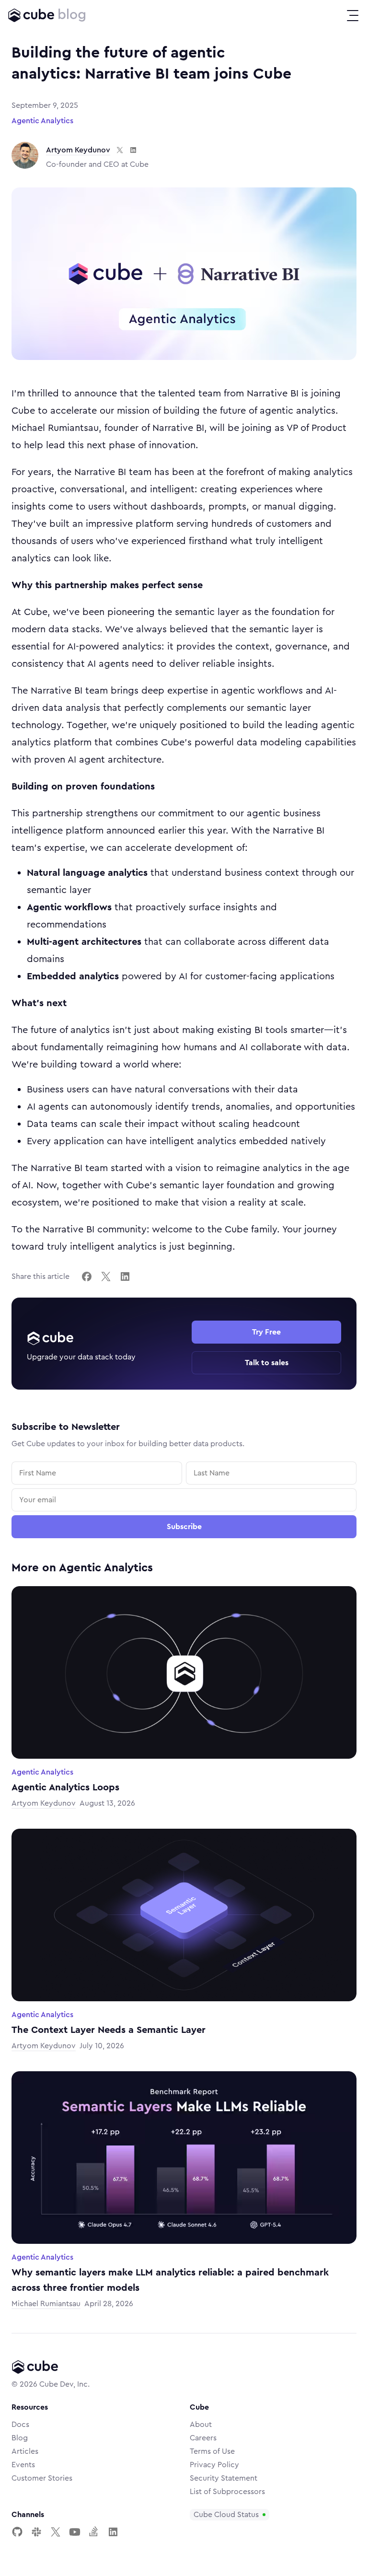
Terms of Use (212, 2451)
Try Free (266, 1332)
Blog (20, 2438)
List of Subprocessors (227, 2492)
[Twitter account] (56, 2532)
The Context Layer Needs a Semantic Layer (109, 2030)
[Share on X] (106, 1276)
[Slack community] (36, 2532)
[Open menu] (353, 15)
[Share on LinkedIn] (125, 1276)
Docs (20, 2425)
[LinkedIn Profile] (113, 2532)
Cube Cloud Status (226, 2515)
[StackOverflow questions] (94, 2532)
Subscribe (184, 1527)
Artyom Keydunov (78, 150)
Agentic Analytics (42, 121)
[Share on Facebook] (87, 1276)
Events (23, 2465)
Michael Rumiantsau (46, 2304)
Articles (25, 2451)
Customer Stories (42, 2478)
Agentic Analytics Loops (65, 1787)
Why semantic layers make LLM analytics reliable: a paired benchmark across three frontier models (170, 2280)
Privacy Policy (214, 2465)
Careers (203, 2438)
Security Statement (224, 2478)
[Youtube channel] (75, 2532)
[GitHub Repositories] (17, 2532)
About (201, 2425)
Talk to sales (267, 1363)
